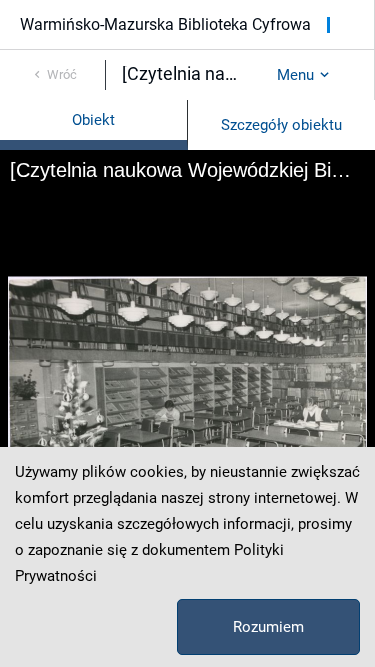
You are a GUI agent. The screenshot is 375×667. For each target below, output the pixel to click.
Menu (295, 75)
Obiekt (93, 120)
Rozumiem (268, 627)
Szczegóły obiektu (281, 125)
